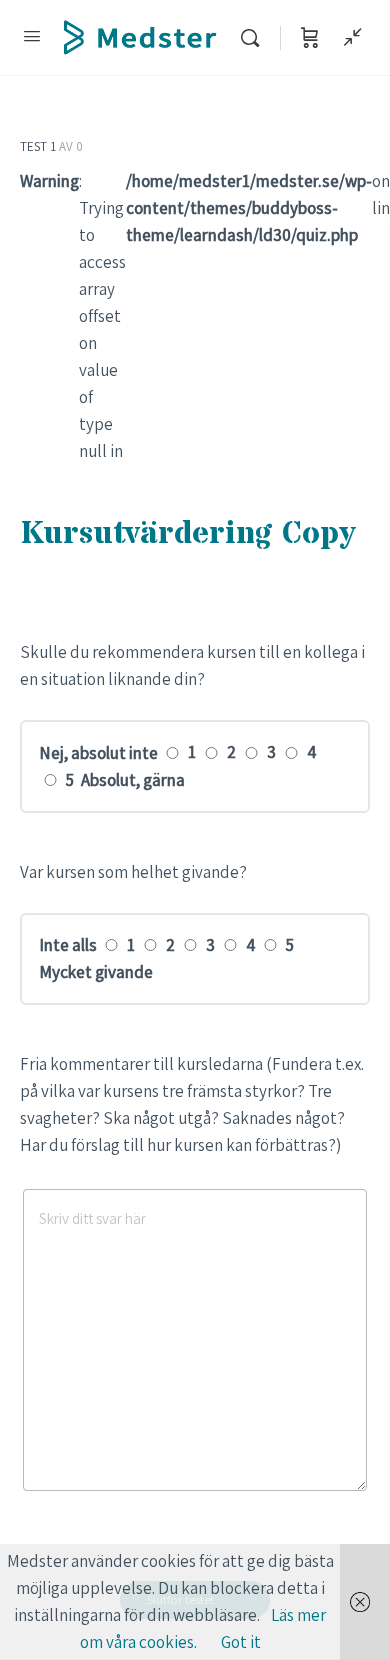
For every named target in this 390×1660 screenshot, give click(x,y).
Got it (241, 1642)
